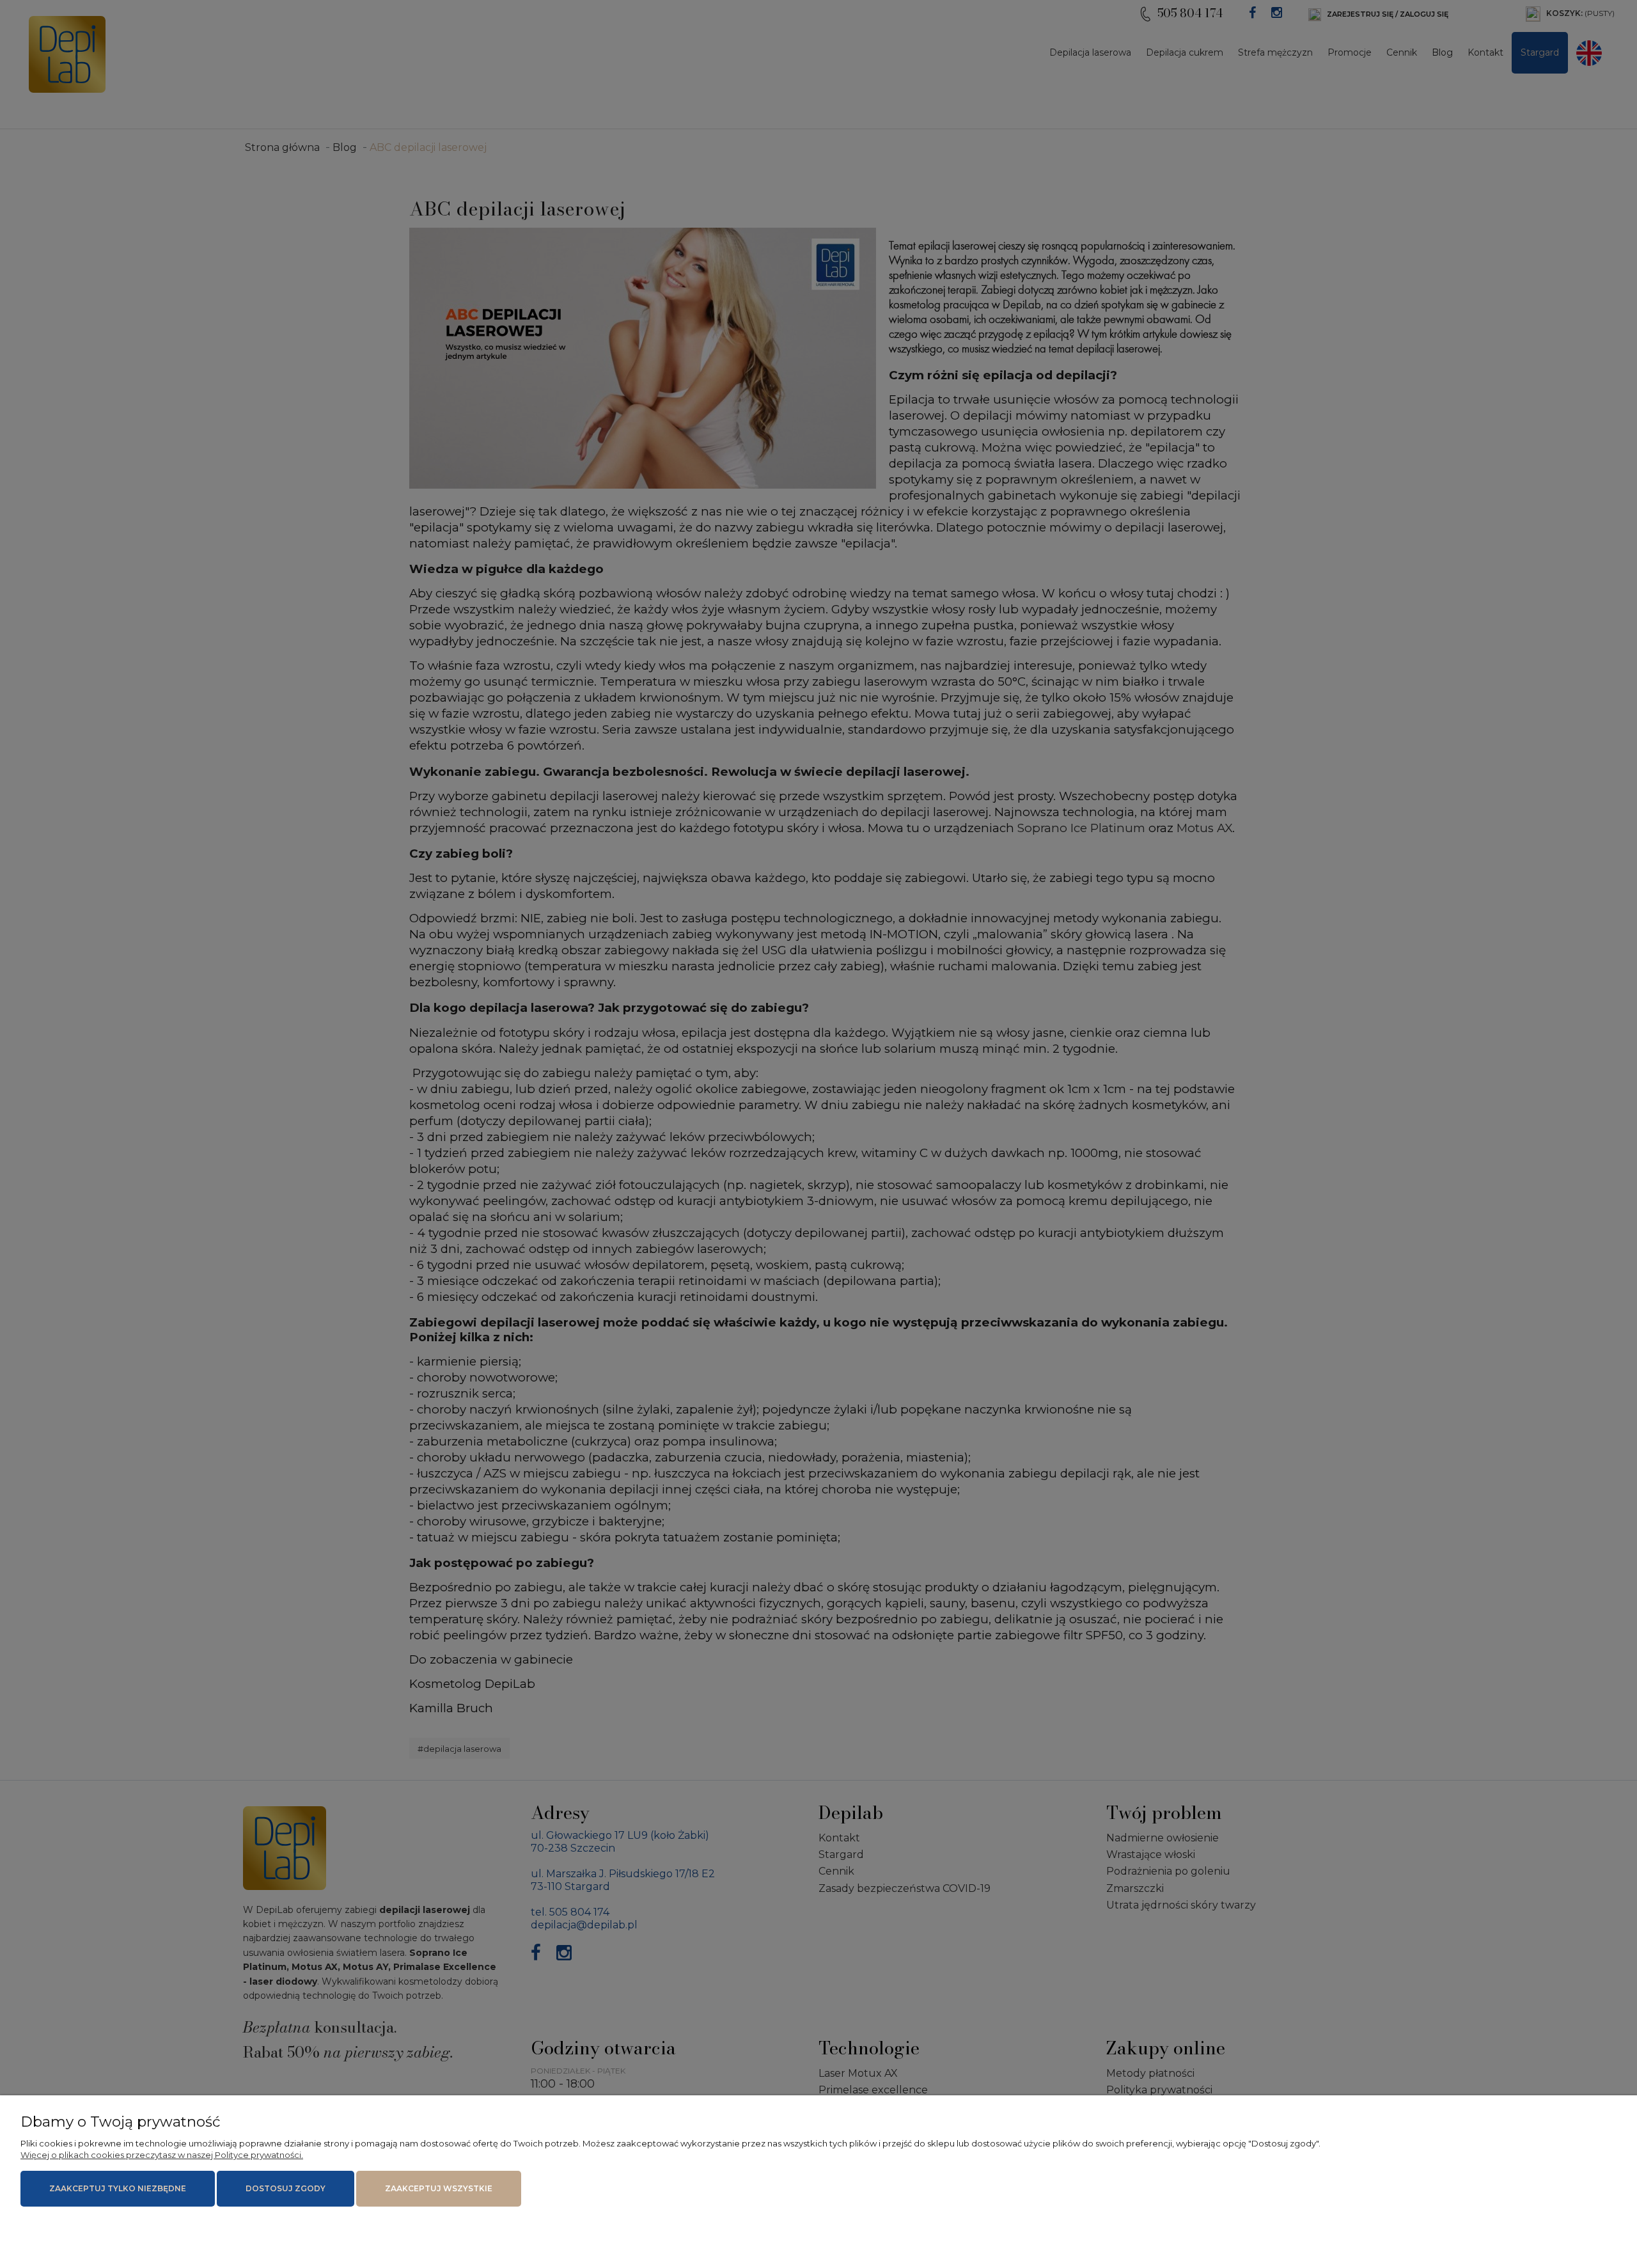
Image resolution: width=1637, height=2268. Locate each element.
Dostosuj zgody (286, 2188)
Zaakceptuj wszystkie (439, 2188)
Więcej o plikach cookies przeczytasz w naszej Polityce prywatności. (162, 2155)
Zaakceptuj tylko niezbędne (118, 2188)
